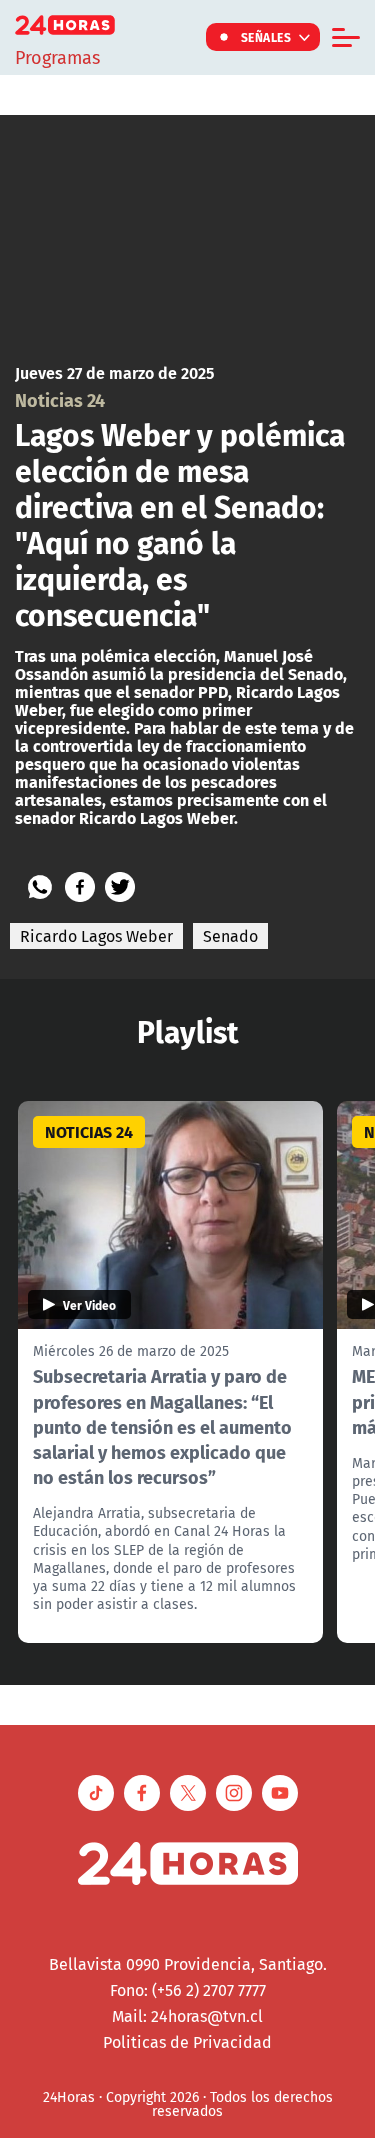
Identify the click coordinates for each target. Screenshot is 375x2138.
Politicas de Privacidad (187, 2042)
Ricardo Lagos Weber (96, 936)
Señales (266, 37)
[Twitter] (120, 887)
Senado (230, 936)
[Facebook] (80, 887)
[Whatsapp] (40, 887)
